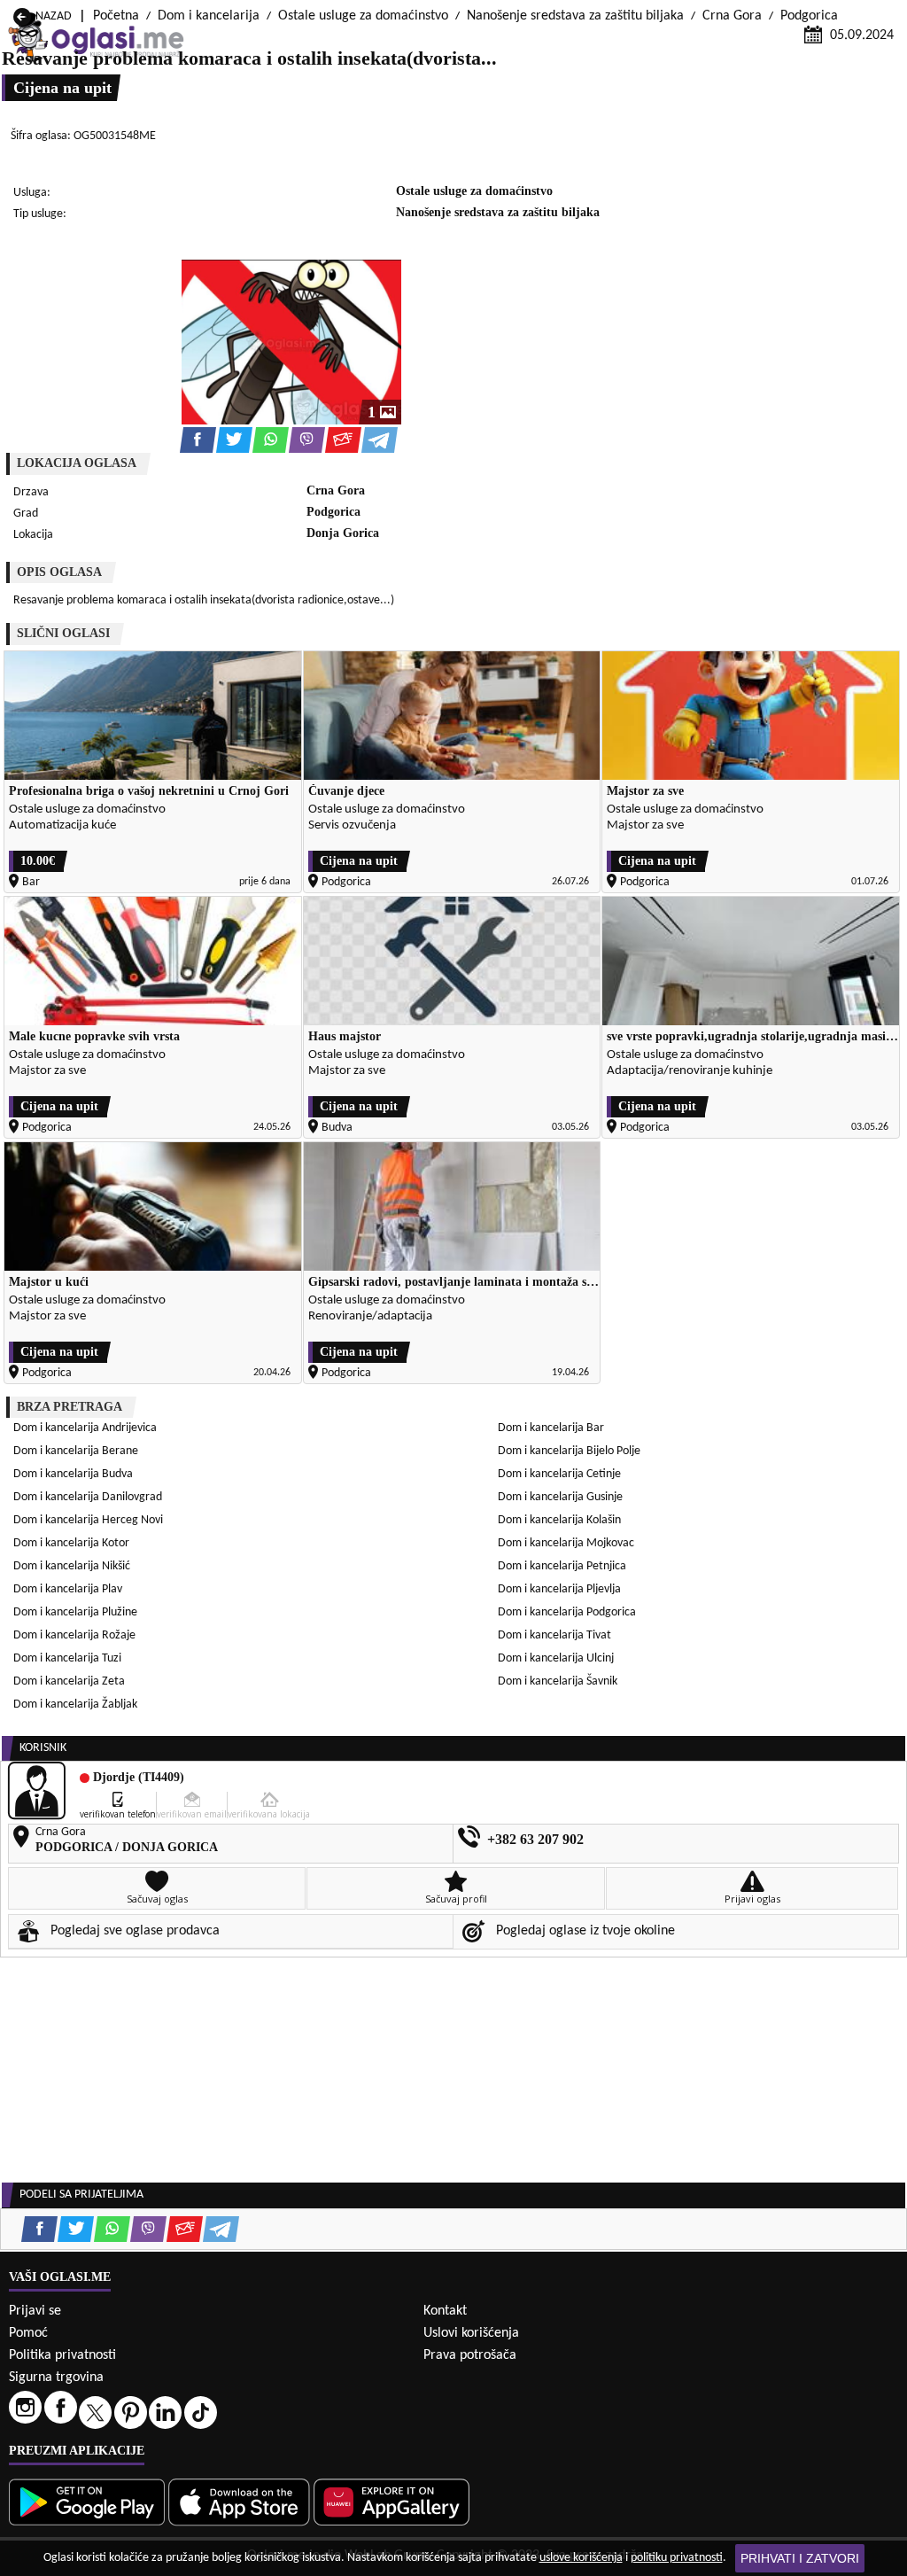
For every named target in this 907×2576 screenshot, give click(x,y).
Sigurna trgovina (56, 2378)
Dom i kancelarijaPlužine (75, 1612)
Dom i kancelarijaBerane (76, 1451)
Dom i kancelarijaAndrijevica (85, 1428)
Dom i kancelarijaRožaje (74, 1635)
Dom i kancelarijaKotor (71, 1543)
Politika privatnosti (62, 2355)
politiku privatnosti (677, 2558)
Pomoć (28, 2333)
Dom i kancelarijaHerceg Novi (88, 1520)
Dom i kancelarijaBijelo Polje (569, 1451)
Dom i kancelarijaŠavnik (558, 1681)
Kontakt (445, 2311)
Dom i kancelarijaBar (551, 1428)
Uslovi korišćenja (471, 2333)
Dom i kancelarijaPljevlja (559, 1589)
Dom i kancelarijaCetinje (559, 1474)
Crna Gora (732, 16)
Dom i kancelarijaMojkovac (566, 1543)
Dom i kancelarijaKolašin (559, 1520)
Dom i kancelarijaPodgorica (567, 1612)
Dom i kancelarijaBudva (73, 1474)
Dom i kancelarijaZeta (69, 1681)
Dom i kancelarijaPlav (68, 1589)
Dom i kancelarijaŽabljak (75, 1704)
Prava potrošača (470, 2355)
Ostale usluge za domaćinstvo (363, 16)
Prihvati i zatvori (800, 2558)
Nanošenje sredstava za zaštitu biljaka (575, 16)
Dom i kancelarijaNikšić (72, 1566)
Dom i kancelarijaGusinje (560, 1497)
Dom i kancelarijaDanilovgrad (88, 1497)
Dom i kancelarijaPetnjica (562, 1566)
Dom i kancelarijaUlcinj (556, 1658)
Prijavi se (35, 2311)
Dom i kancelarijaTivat (554, 1635)
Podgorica (809, 16)
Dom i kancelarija (209, 16)
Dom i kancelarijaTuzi (67, 1658)
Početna (116, 16)
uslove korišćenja (581, 2558)
